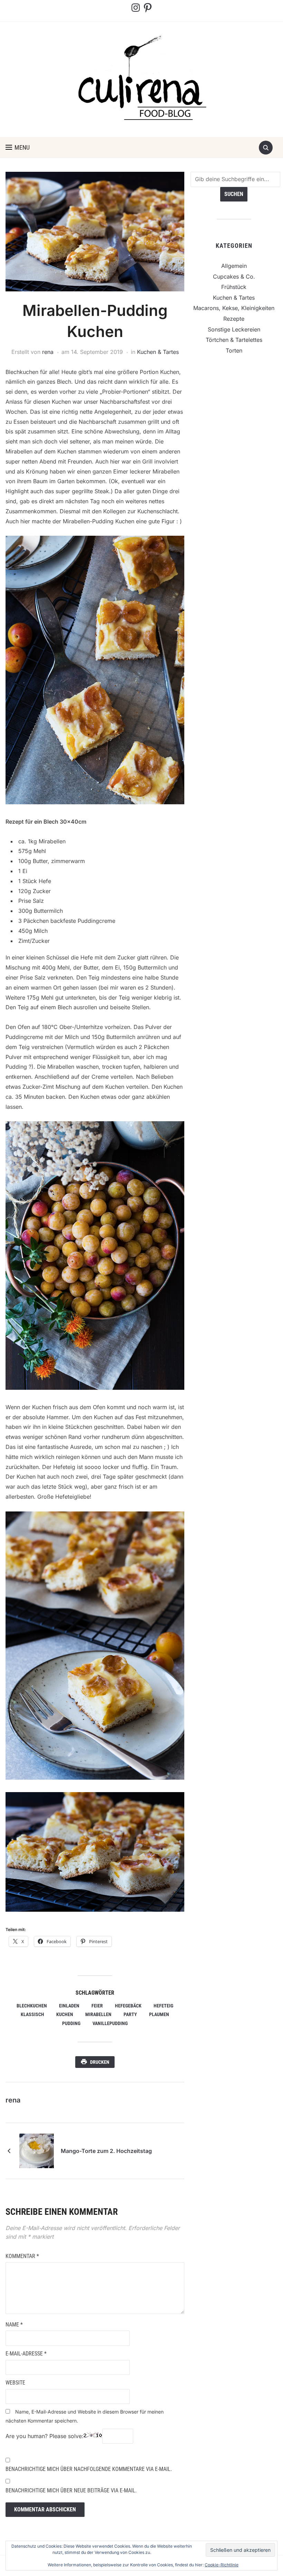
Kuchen (65, 2014)
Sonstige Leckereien (234, 329)
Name (14, 2325)
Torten (234, 350)
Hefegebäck (128, 2006)
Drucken (100, 2062)
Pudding (71, 2023)
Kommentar (22, 2256)
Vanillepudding (110, 2023)
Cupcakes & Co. (234, 277)
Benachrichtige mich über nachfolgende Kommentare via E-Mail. (89, 2469)
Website (15, 2383)
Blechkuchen (32, 2006)
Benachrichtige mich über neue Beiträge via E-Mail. (71, 2490)
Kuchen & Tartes (158, 352)
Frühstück (234, 287)
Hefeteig (163, 2006)
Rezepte (234, 319)
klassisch (32, 2014)
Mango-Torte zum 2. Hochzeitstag (106, 2151)
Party (130, 2014)
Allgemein (234, 266)
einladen (69, 2006)
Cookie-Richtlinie (222, 2565)
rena (48, 352)
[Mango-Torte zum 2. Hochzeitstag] (37, 2150)
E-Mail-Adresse (26, 2354)
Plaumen (159, 2014)
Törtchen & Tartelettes (234, 340)
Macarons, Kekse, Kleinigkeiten (234, 308)
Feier (97, 2006)
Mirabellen (98, 2014)
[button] (18, 148)
